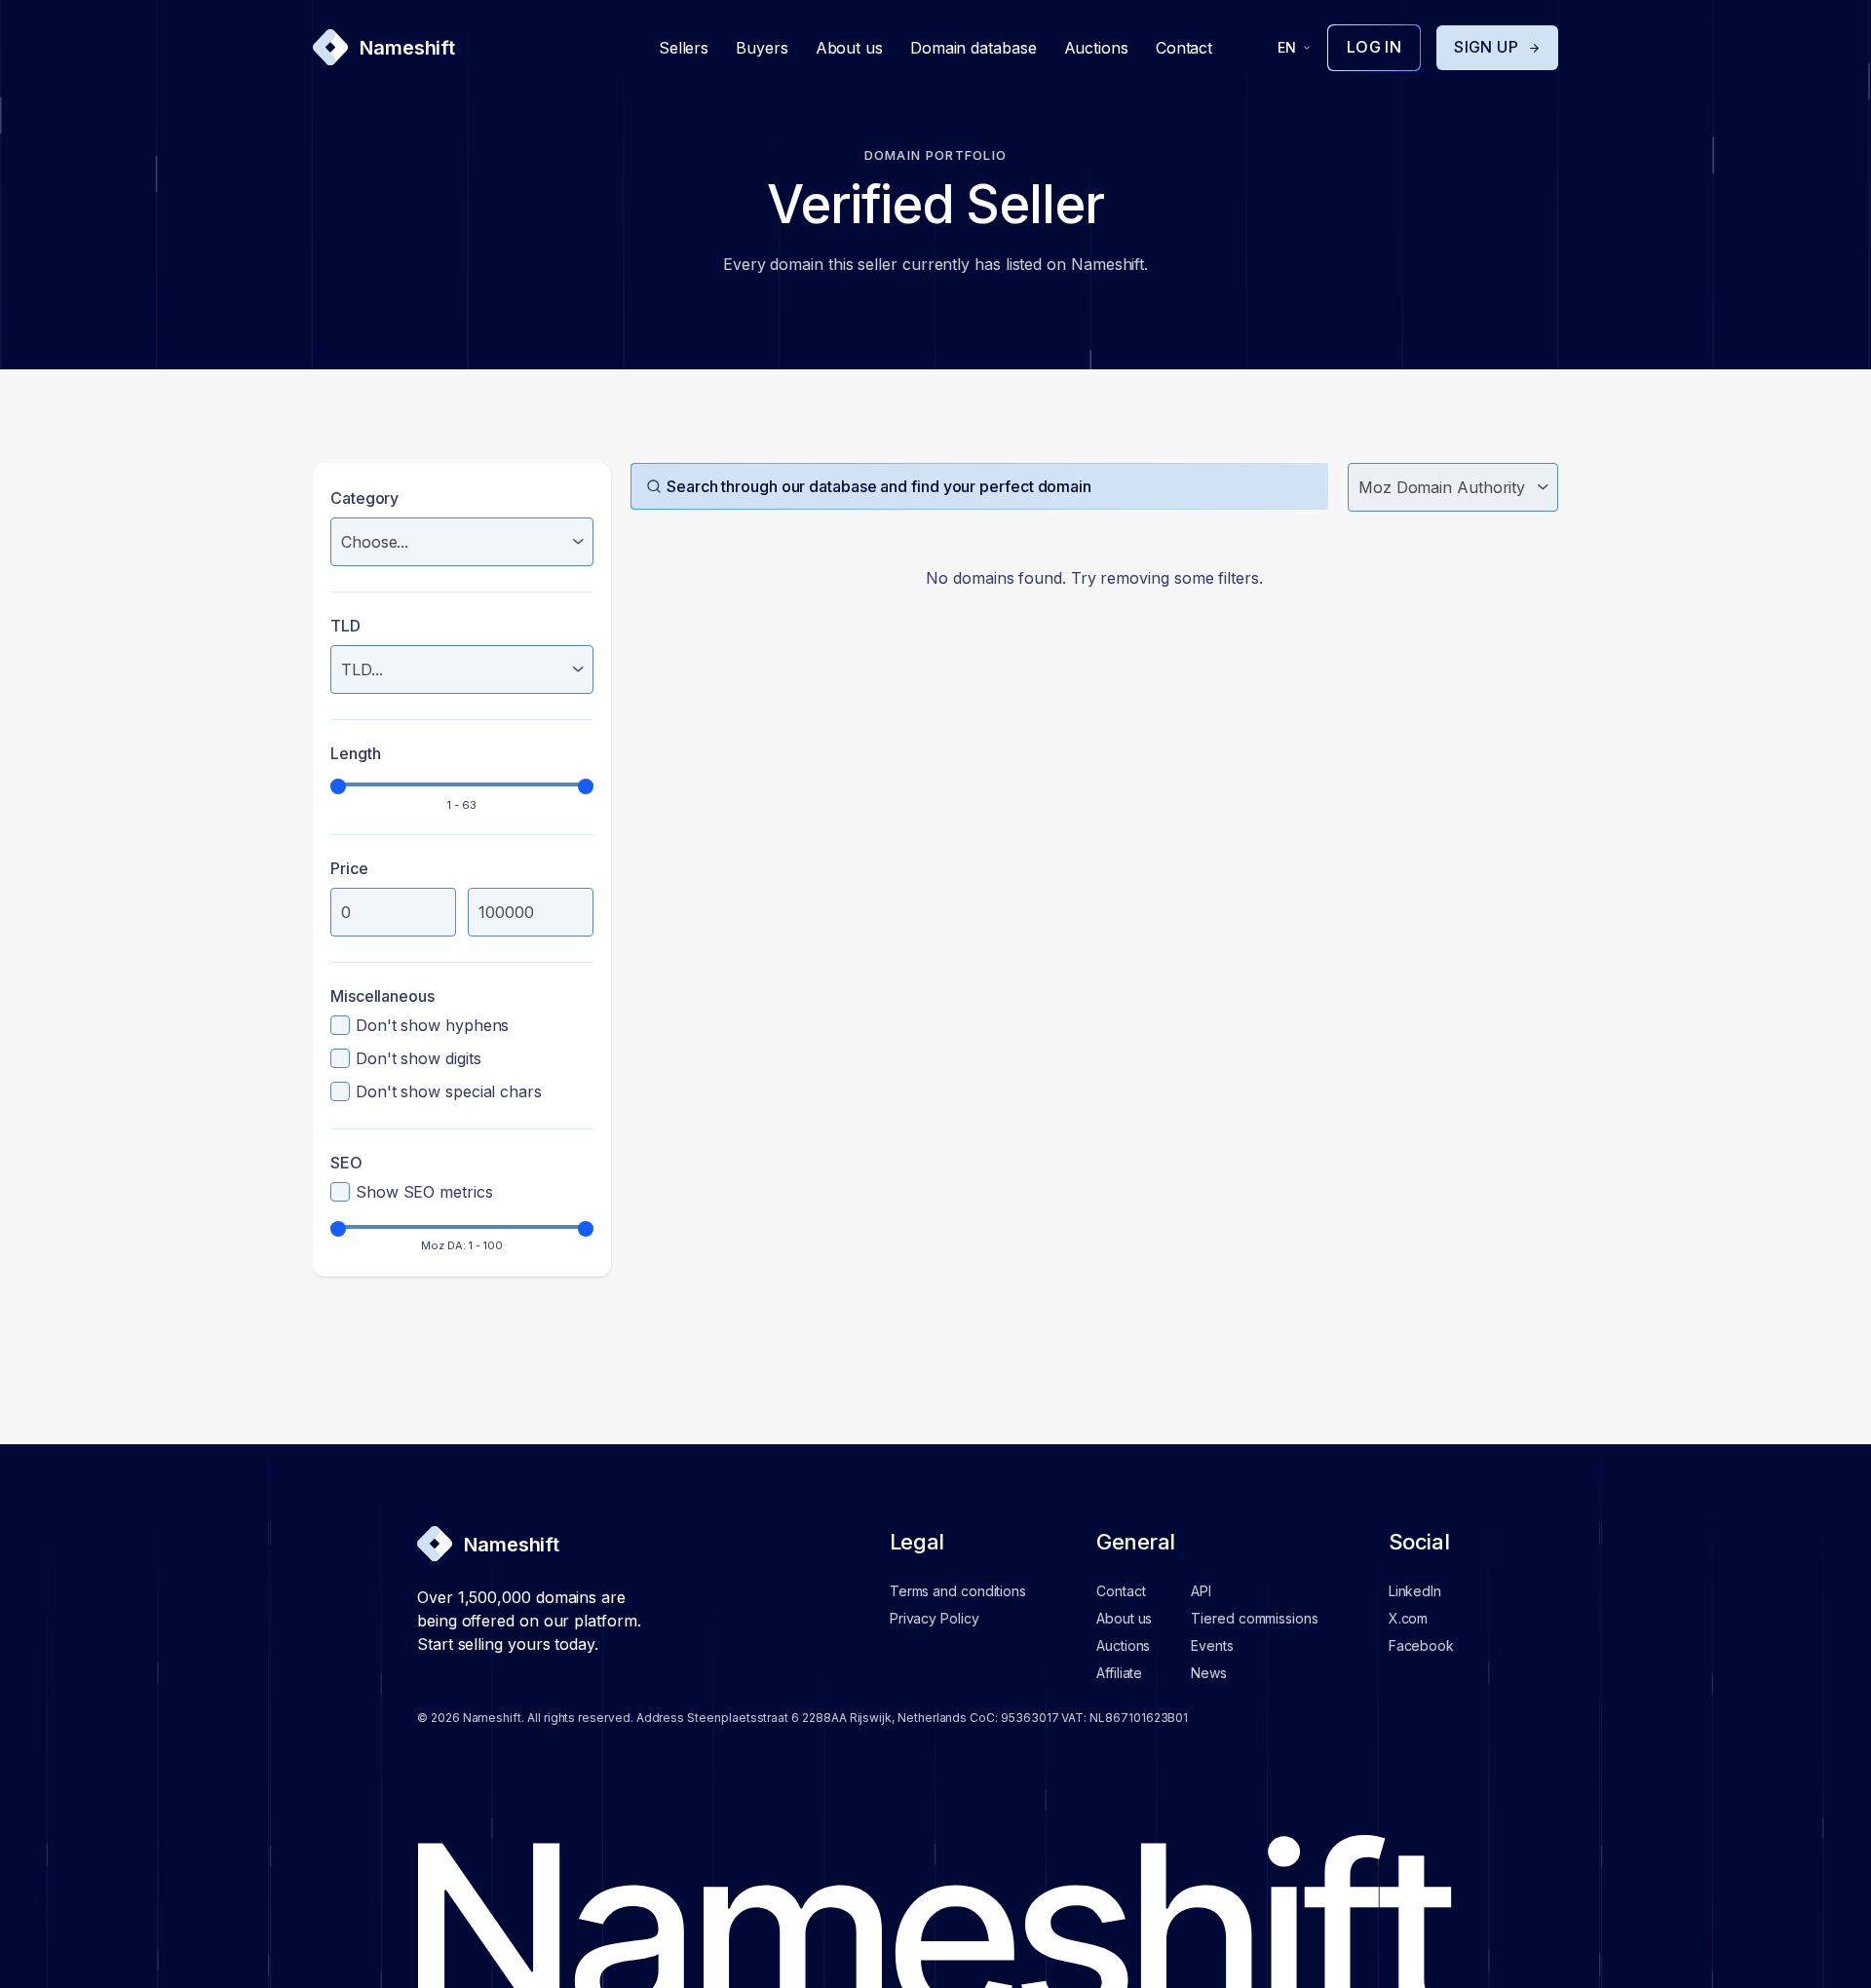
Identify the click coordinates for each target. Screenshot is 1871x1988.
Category (364, 498)
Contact (1184, 48)
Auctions (1096, 48)
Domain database (974, 48)
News (1209, 1673)
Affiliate (1119, 1673)
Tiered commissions (1254, 1618)
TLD (345, 626)
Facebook (1421, 1645)
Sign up (1486, 47)
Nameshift (407, 48)
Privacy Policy (935, 1618)
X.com (1409, 1618)
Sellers (684, 48)
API (1201, 1591)
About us (849, 48)
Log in (1374, 47)
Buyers (762, 48)
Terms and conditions (958, 1591)
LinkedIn (1415, 1591)
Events (1212, 1645)
